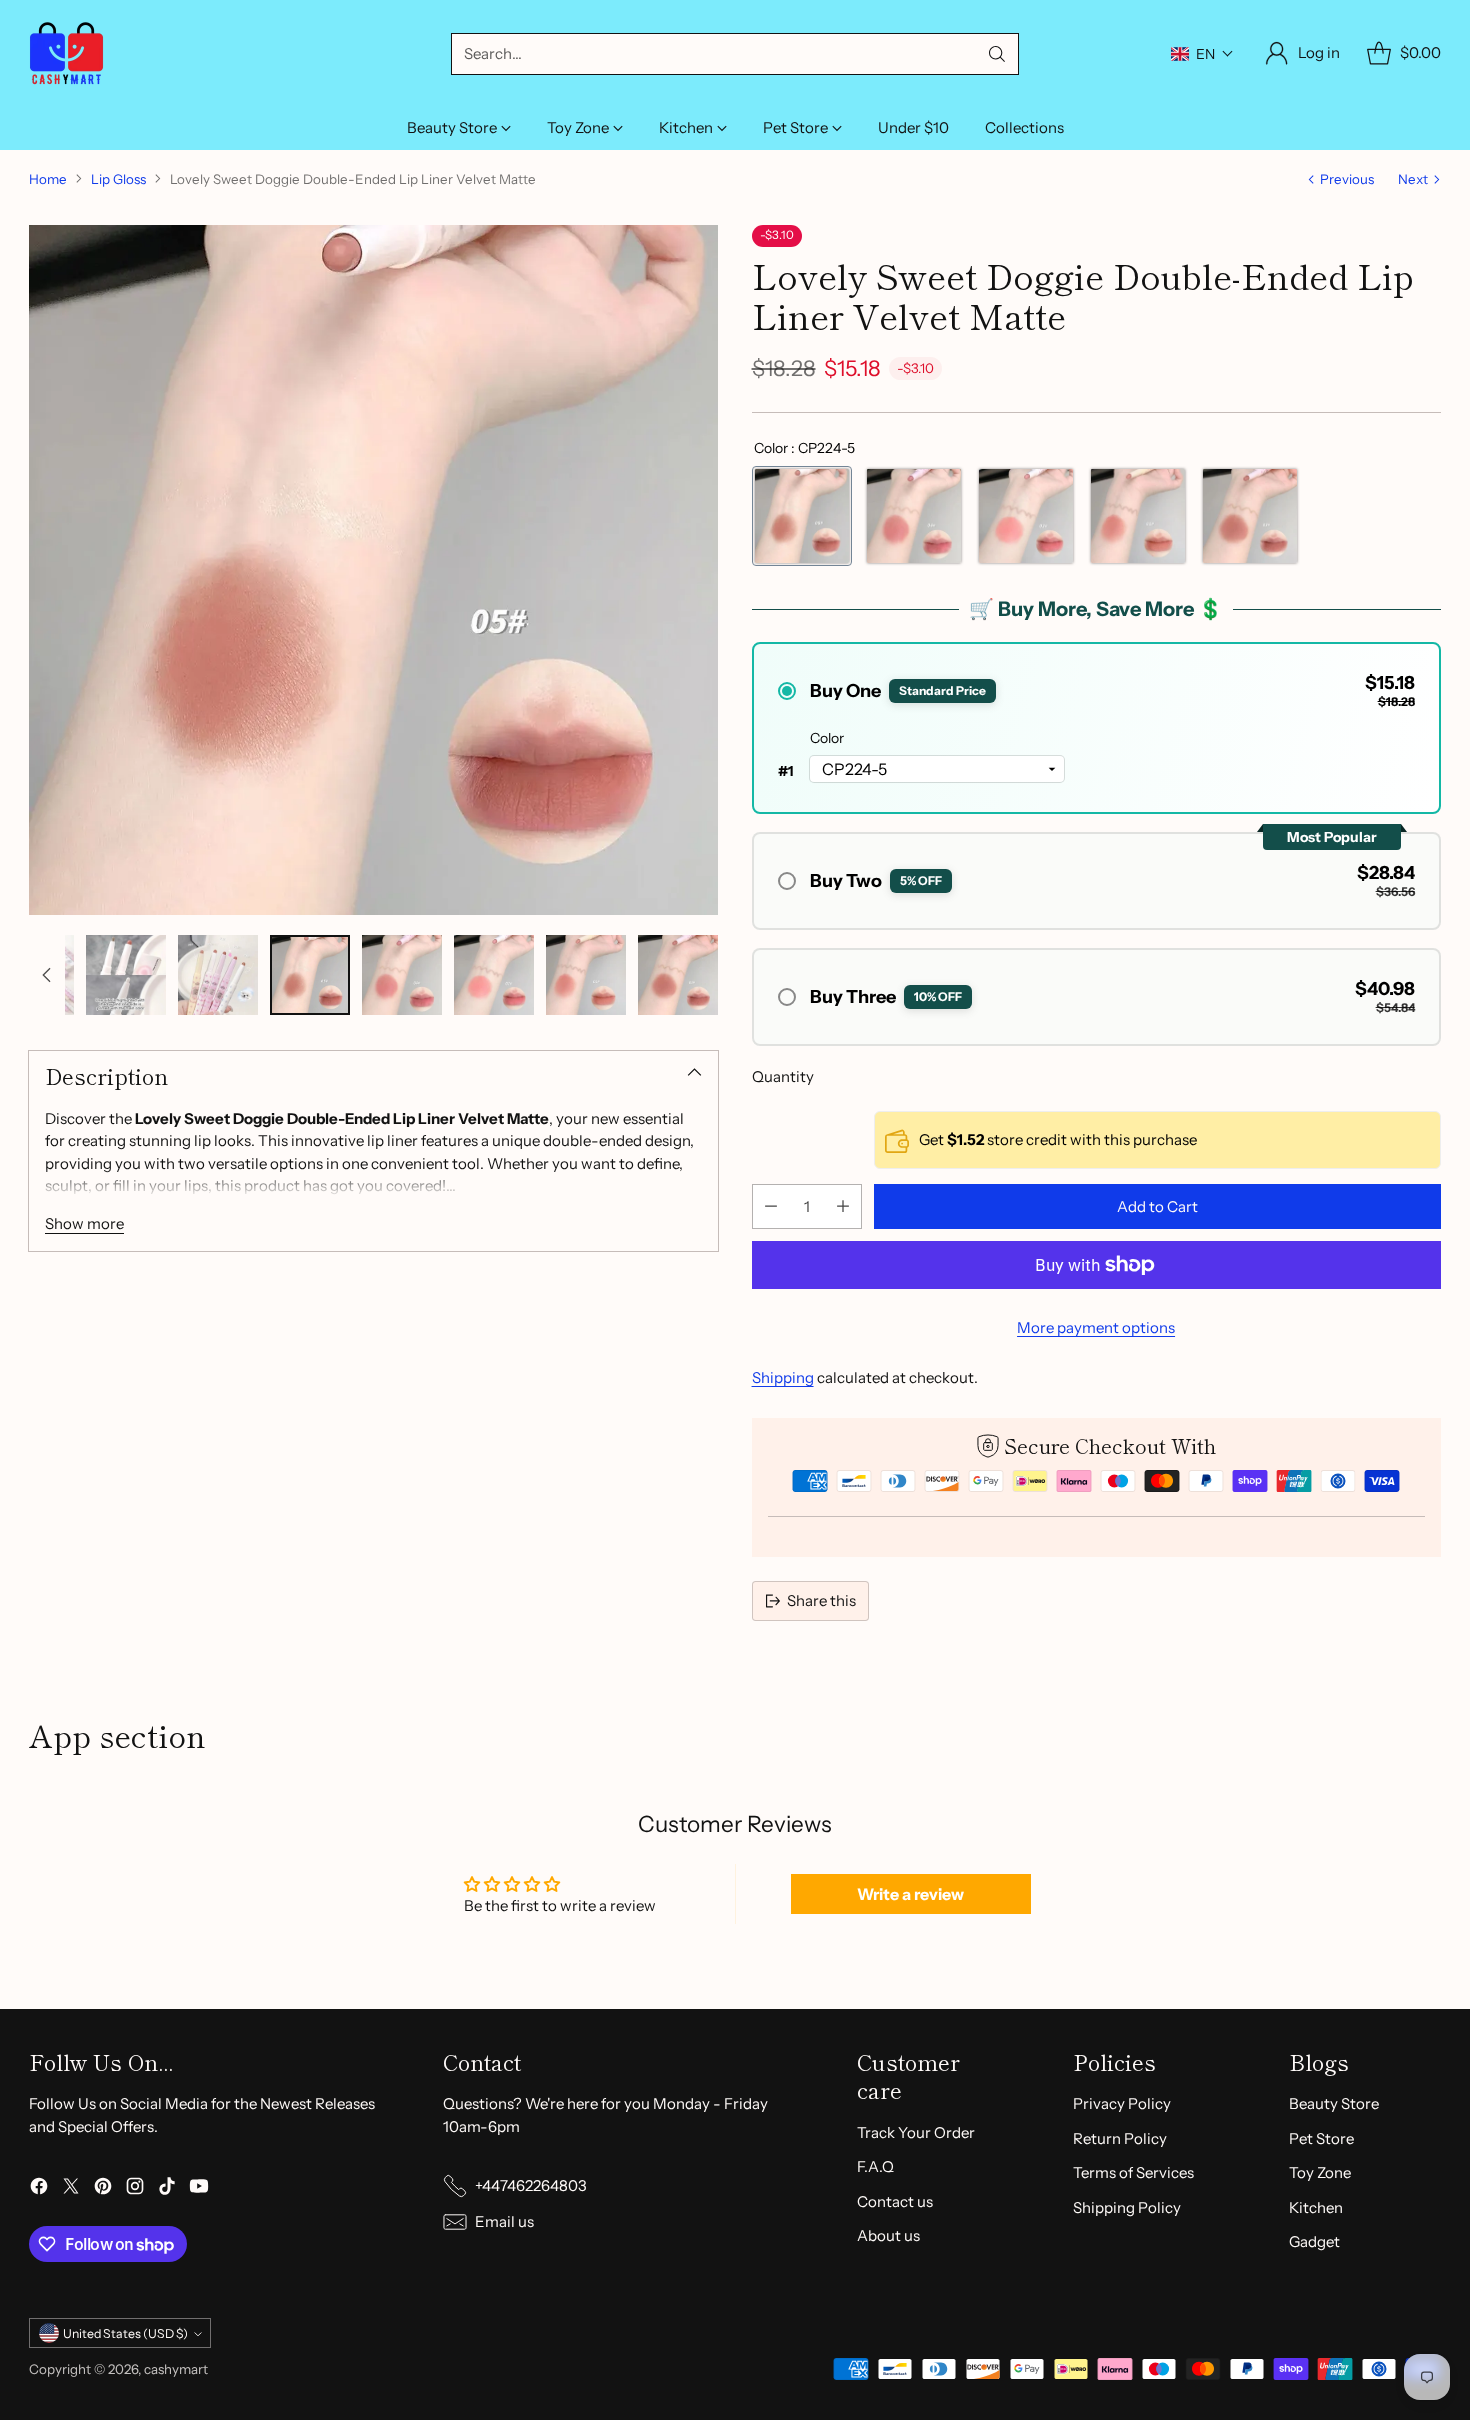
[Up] (47, 975)
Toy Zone (1320, 2172)
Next (1413, 179)
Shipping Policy (1127, 2207)
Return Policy (1120, 2138)
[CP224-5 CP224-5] (802, 516)
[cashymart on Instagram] (135, 2189)
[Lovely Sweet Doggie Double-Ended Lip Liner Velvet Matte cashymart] (373, 569)
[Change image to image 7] (310, 975)
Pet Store (1321, 2138)
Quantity (783, 1076)
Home (48, 179)
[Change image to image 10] (586, 975)
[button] (1202, 54)
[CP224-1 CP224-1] (1138, 516)
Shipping (783, 1377)
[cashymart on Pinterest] (103, 2189)
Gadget (1314, 2241)
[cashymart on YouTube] (199, 2189)
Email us (504, 2221)
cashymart (176, 2369)
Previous (1347, 179)
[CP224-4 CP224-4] (914, 516)
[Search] (997, 54)
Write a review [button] (910, 1894)
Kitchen (1316, 2207)
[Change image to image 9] (494, 975)
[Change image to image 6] (218, 975)
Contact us (895, 2201)
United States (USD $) (125, 2333)
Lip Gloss (118, 179)
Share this (821, 1600)
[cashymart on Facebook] (39, 2189)
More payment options (1096, 1327)
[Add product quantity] (843, 1206)
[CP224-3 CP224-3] (1250, 516)
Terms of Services (1133, 2172)
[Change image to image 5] (126, 975)
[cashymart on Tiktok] (167, 2189)
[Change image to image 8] (402, 975)
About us (888, 2235)
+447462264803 (531, 2185)
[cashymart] (66, 53)
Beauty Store (1334, 2103)
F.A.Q (875, 2166)
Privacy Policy (1122, 2103)
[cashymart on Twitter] (71, 2189)
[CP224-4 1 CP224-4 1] (1026, 516)
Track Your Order (916, 2132)
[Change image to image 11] (678, 975)
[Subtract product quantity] (771, 1206)
